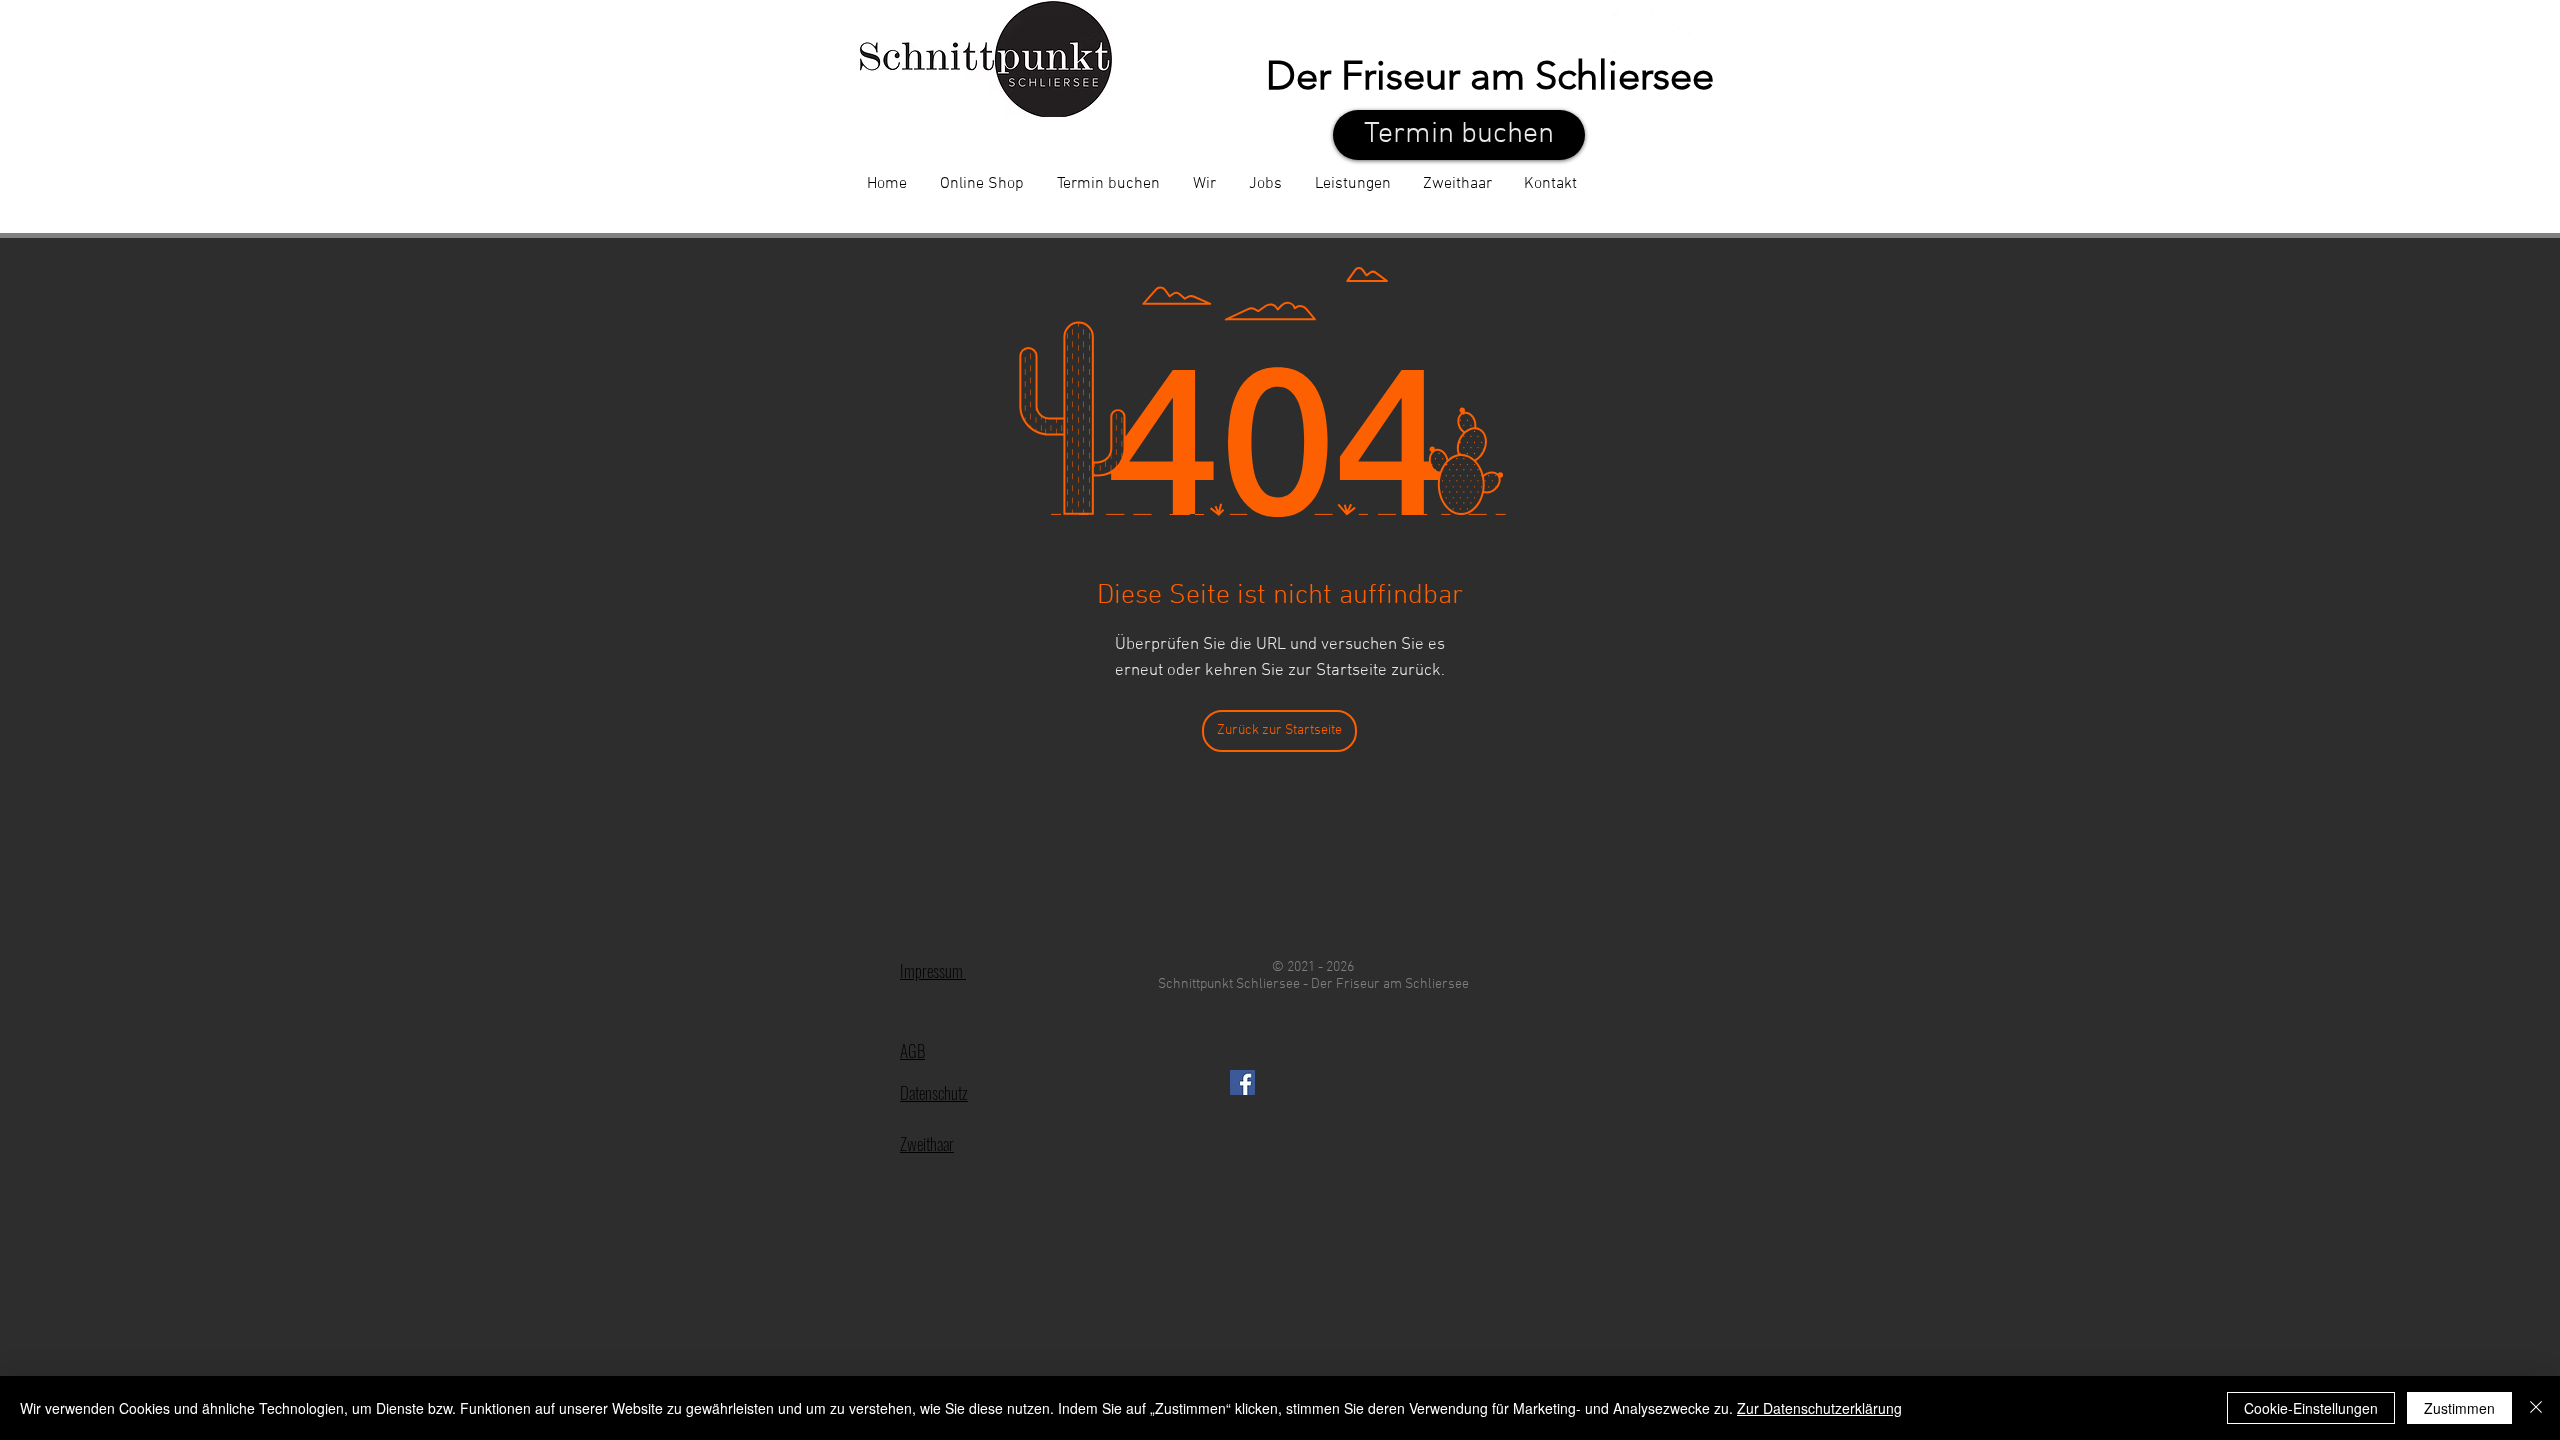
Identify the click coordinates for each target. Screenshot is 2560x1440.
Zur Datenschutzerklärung (1819, 1408)
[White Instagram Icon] (1689, 33)
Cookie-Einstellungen (2311, 1408)
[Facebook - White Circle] (1634, 33)
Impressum (933, 970)
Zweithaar (927, 1143)
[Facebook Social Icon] (1242, 1082)
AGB (912, 1050)
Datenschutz (934, 1092)
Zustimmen (2459, 1408)
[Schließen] (2536, 1408)
